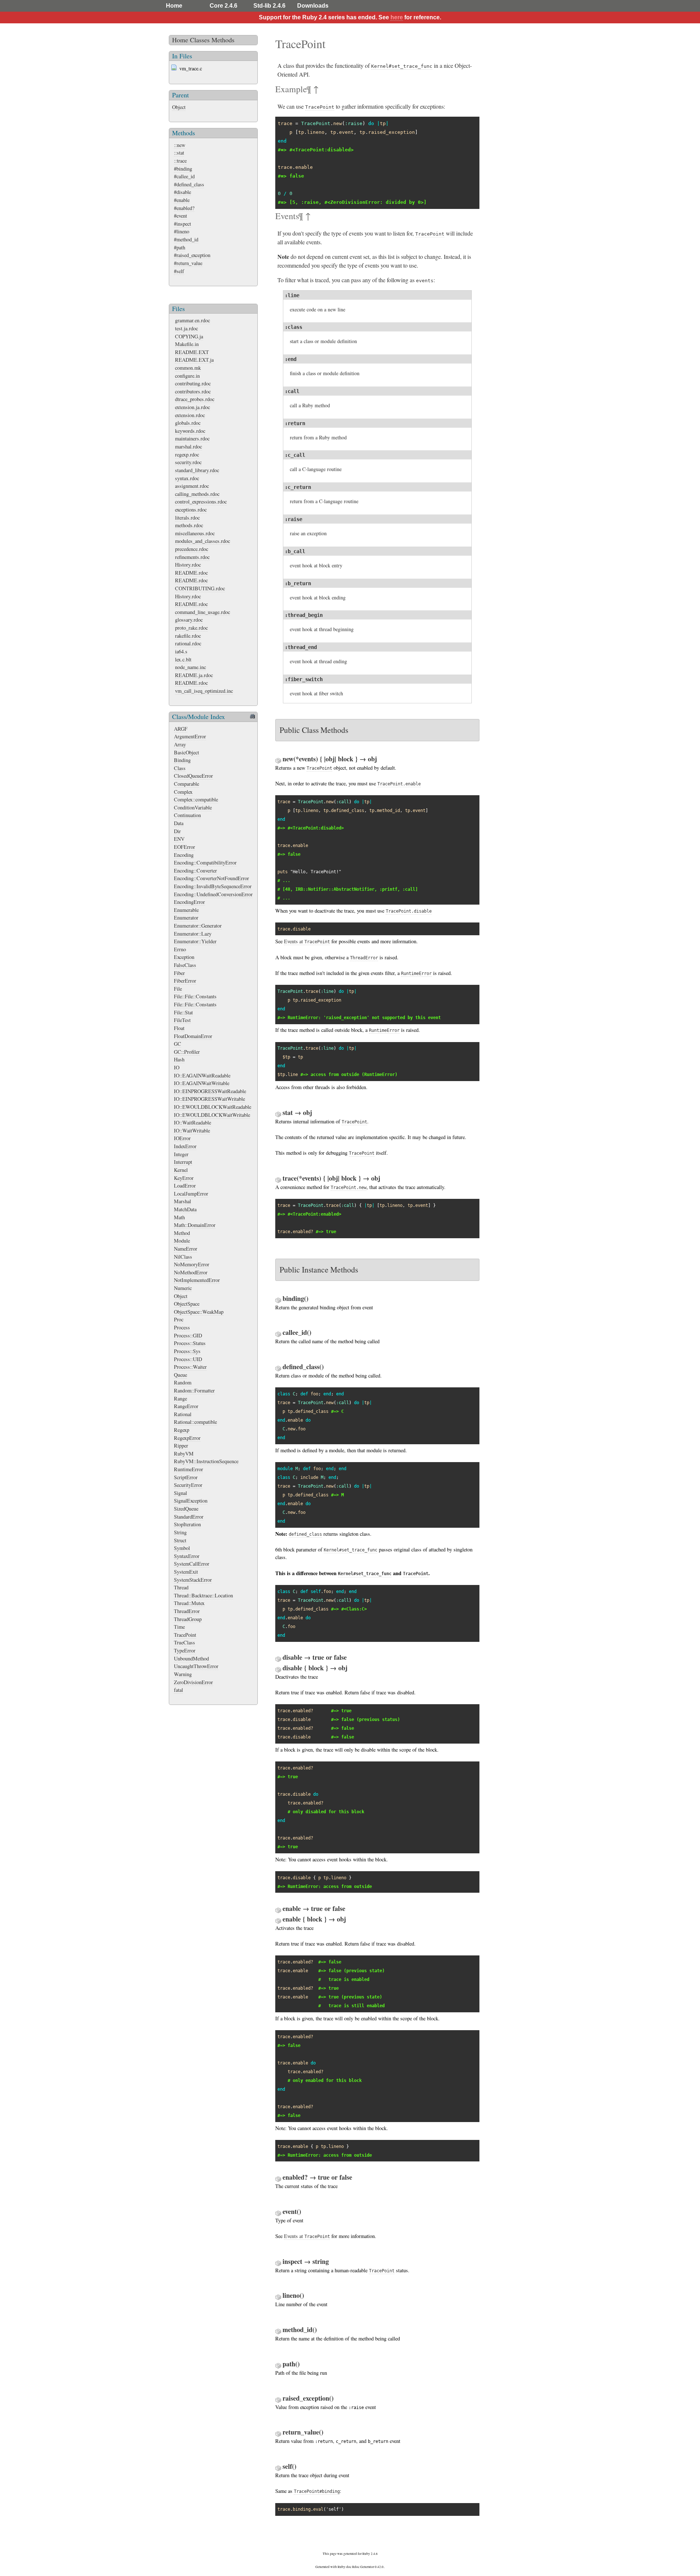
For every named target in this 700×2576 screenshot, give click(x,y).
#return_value (188, 263)
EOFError (184, 847)
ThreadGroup (188, 1619)
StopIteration (187, 1524)
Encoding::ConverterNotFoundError (211, 878)
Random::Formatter (194, 1390)
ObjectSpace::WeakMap (199, 1312)
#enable (182, 200)
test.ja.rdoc (186, 328)
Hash (179, 1059)
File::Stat (183, 1012)
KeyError (184, 1178)
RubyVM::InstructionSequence (206, 1461)
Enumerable (186, 910)
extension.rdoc (190, 415)
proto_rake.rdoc (191, 628)
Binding (182, 760)
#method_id (186, 239)
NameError (186, 1249)
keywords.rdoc (190, 431)
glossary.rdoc (189, 620)
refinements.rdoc (192, 557)
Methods (223, 40)
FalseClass (185, 965)
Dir (177, 831)
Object (179, 107)
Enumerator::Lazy (193, 934)
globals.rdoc (188, 423)
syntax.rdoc (187, 478)
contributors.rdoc (193, 391)
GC (178, 1044)
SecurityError (188, 1485)
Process (182, 1327)
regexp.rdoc (187, 454)
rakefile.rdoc (188, 636)
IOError (182, 1138)
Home (174, 6)
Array (180, 744)
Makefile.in (187, 344)
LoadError (185, 1186)
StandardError (189, 1517)
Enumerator (186, 918)
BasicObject (186, 752)
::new (180, 145)
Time (179, 1627)
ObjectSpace (187, 1304)
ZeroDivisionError (193, 1682)
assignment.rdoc (192, 486)
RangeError (186, 1406)
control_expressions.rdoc (201, 502)
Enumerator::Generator (198, 926)
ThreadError (187, 1611)
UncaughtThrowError (196, 1666)
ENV (179, 839)
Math (179, 1217)
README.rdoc (191, 573)
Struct (180, 1540)
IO (177, 1067)
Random (183, 1382)
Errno (180, 949)
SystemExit (186, 1572)
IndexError (185, 1146)
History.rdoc (188, 565)
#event (180, 216)
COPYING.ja (189, 336)
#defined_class (189, 184)
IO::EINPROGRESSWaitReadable (210, 1091)
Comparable (186, 784)
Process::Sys (187, 1351)
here (397, 17)
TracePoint (185, 1635)
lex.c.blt (183, 659)
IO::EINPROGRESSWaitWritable (209, 1099)
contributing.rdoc (193, 383)
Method (182, 1233)
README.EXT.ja (194, 360)
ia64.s (181, 651)
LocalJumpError (191, 1194)
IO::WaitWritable (192, 1130)
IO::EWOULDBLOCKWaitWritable (212, 1115)
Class (180, 768)
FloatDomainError (193, 1036)
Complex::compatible (196, 799)
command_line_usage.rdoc (203, 612)
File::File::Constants (195, 996)
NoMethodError (191, 1272)
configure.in (187, 376)
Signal (180, 1493)
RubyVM (184, 1454)
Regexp (182, 1430)
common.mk (188, 368)
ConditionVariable (193, 807)
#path (180, 247)
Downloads (313, 6)
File (178, 989)
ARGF (181, 729)
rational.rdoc (188, 643)
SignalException (191, 1501)
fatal (178, 1690)
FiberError (185, 981)
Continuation (187, 815)
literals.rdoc (187, 518)
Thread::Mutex (189, 1603)
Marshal (182, 1201)
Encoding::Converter (195, 871)
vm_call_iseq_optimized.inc (204, 691)
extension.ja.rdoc (192, 407)
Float (179, 1028)
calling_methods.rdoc (197, 494)
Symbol (182, 1548)
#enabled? (184, 208)
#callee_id (184, 176)
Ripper (181, 1446)
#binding (183, 169)
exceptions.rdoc (191, 510)
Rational (183, 1414)
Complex (183, 792)
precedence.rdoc (192, 549)
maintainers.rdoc (192, 438)
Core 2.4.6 (223, 6)
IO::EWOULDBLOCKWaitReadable (213, 1107)
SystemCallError (192, 1564)
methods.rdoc (189, 525)
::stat (179, 153)
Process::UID (188, 1359)
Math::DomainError (195, 1225)
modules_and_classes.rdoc (203, 541)
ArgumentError (190, 736)
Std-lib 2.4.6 (269, 6)
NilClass (183, 1257)
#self (179, 271)
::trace (180, 161)
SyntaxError (187, 1556)
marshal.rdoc (188, 446)
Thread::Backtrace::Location (203, 1595)
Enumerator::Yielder (195, 941)
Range (180, 1398)
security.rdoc (188, 462)
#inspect (182, 224)
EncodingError (189, 902)
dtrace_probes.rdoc (195, 399)
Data (179, 823)
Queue (180, 1375)
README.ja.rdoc (194, 675)
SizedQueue (186, 1509)
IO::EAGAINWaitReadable (202, 1075)
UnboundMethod (191, 1658)
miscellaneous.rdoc (195, 533)
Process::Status (190, 1343)
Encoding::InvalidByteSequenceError (213, 886)
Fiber (179, 973)
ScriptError (186, 1477)
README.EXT (192, 352)
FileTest (182, 1020)
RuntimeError (188, 1469)
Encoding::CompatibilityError (205, 862)
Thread (181, 1587)
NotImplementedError (197, 1280)
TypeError (185, 1650)
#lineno (182, 231)
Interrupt (183, 1162)
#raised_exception (192, 255)
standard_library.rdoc (197, 470)
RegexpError (187, 1438)
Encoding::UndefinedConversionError (213, 894)
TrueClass (184, 1642)
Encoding (184, 855)
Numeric (183, 1288)
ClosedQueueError (193, 776)
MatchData (185, 1209)
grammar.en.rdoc (192, 320)
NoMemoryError (192, 1264)
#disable (182, 192)
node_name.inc (190, 667)
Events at (307, 941)
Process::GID (188, 1335)
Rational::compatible (195, 1422)
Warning (183, 1674)
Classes (200, 40)
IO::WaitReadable (192, 1122)
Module (182, 1241)
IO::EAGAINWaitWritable (202, 1083)
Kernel (181, 1170)
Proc (179, 1319)
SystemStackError (193, 1580)
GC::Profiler (187, 1052)
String (180, 1532)
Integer (181, 1154)
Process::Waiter (190, 1367)
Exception (184, 957)
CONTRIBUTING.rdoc (200, 588)
